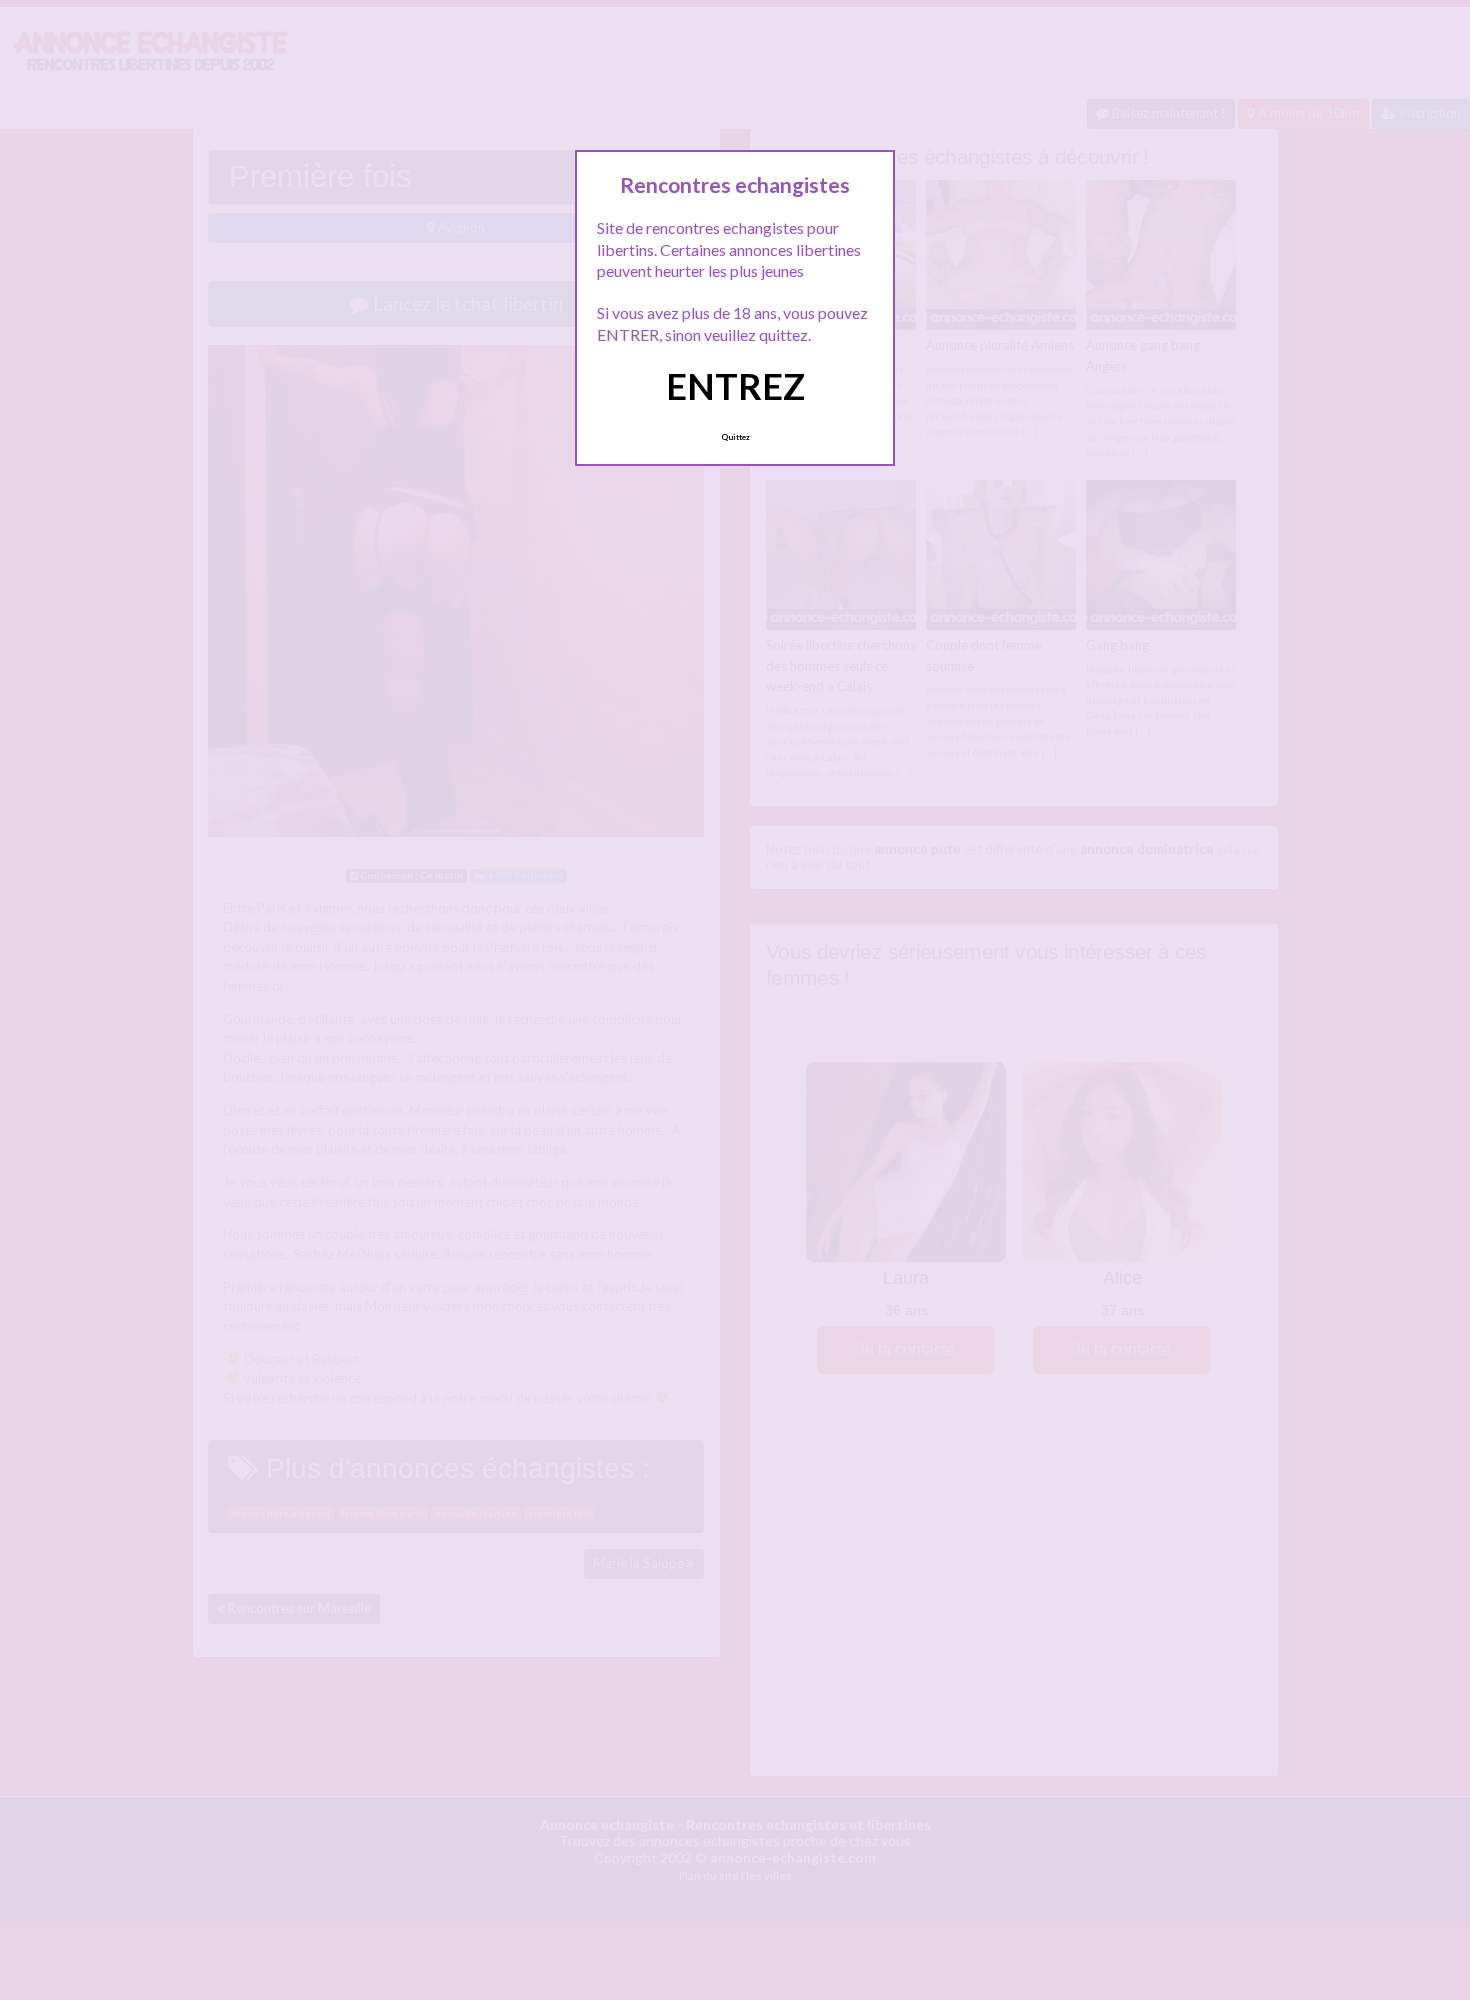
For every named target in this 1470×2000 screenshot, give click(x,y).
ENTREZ (735, 386)
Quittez (735, 437)
